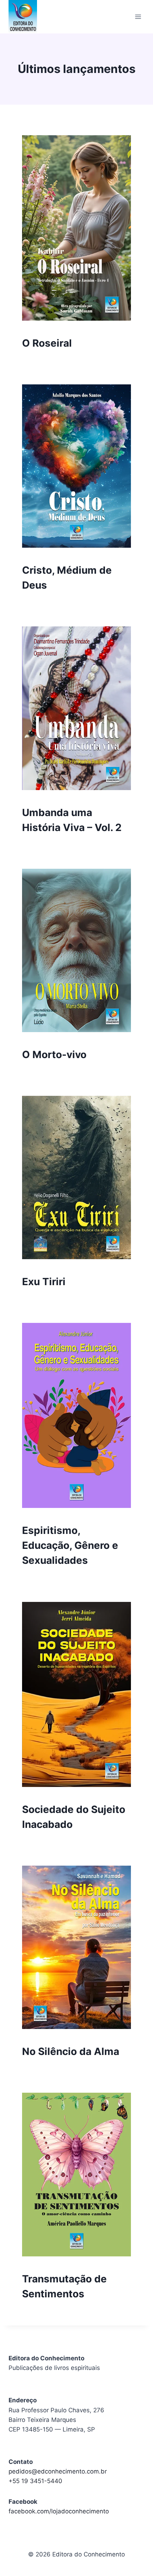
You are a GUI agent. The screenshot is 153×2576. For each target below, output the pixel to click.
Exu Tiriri (44, 1282)
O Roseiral (47, 343)
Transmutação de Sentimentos (64, 2286)
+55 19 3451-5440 (35, 2481)
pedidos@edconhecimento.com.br (58, 2471)
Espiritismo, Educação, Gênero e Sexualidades (70, 1545)
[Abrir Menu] (138, 17)
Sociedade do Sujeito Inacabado (74, 1817)
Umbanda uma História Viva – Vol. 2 (72, 820)
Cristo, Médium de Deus (67, 578)
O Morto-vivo (54, 1055)
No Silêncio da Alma (71, 2051)
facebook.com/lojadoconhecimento (59, 2511)
